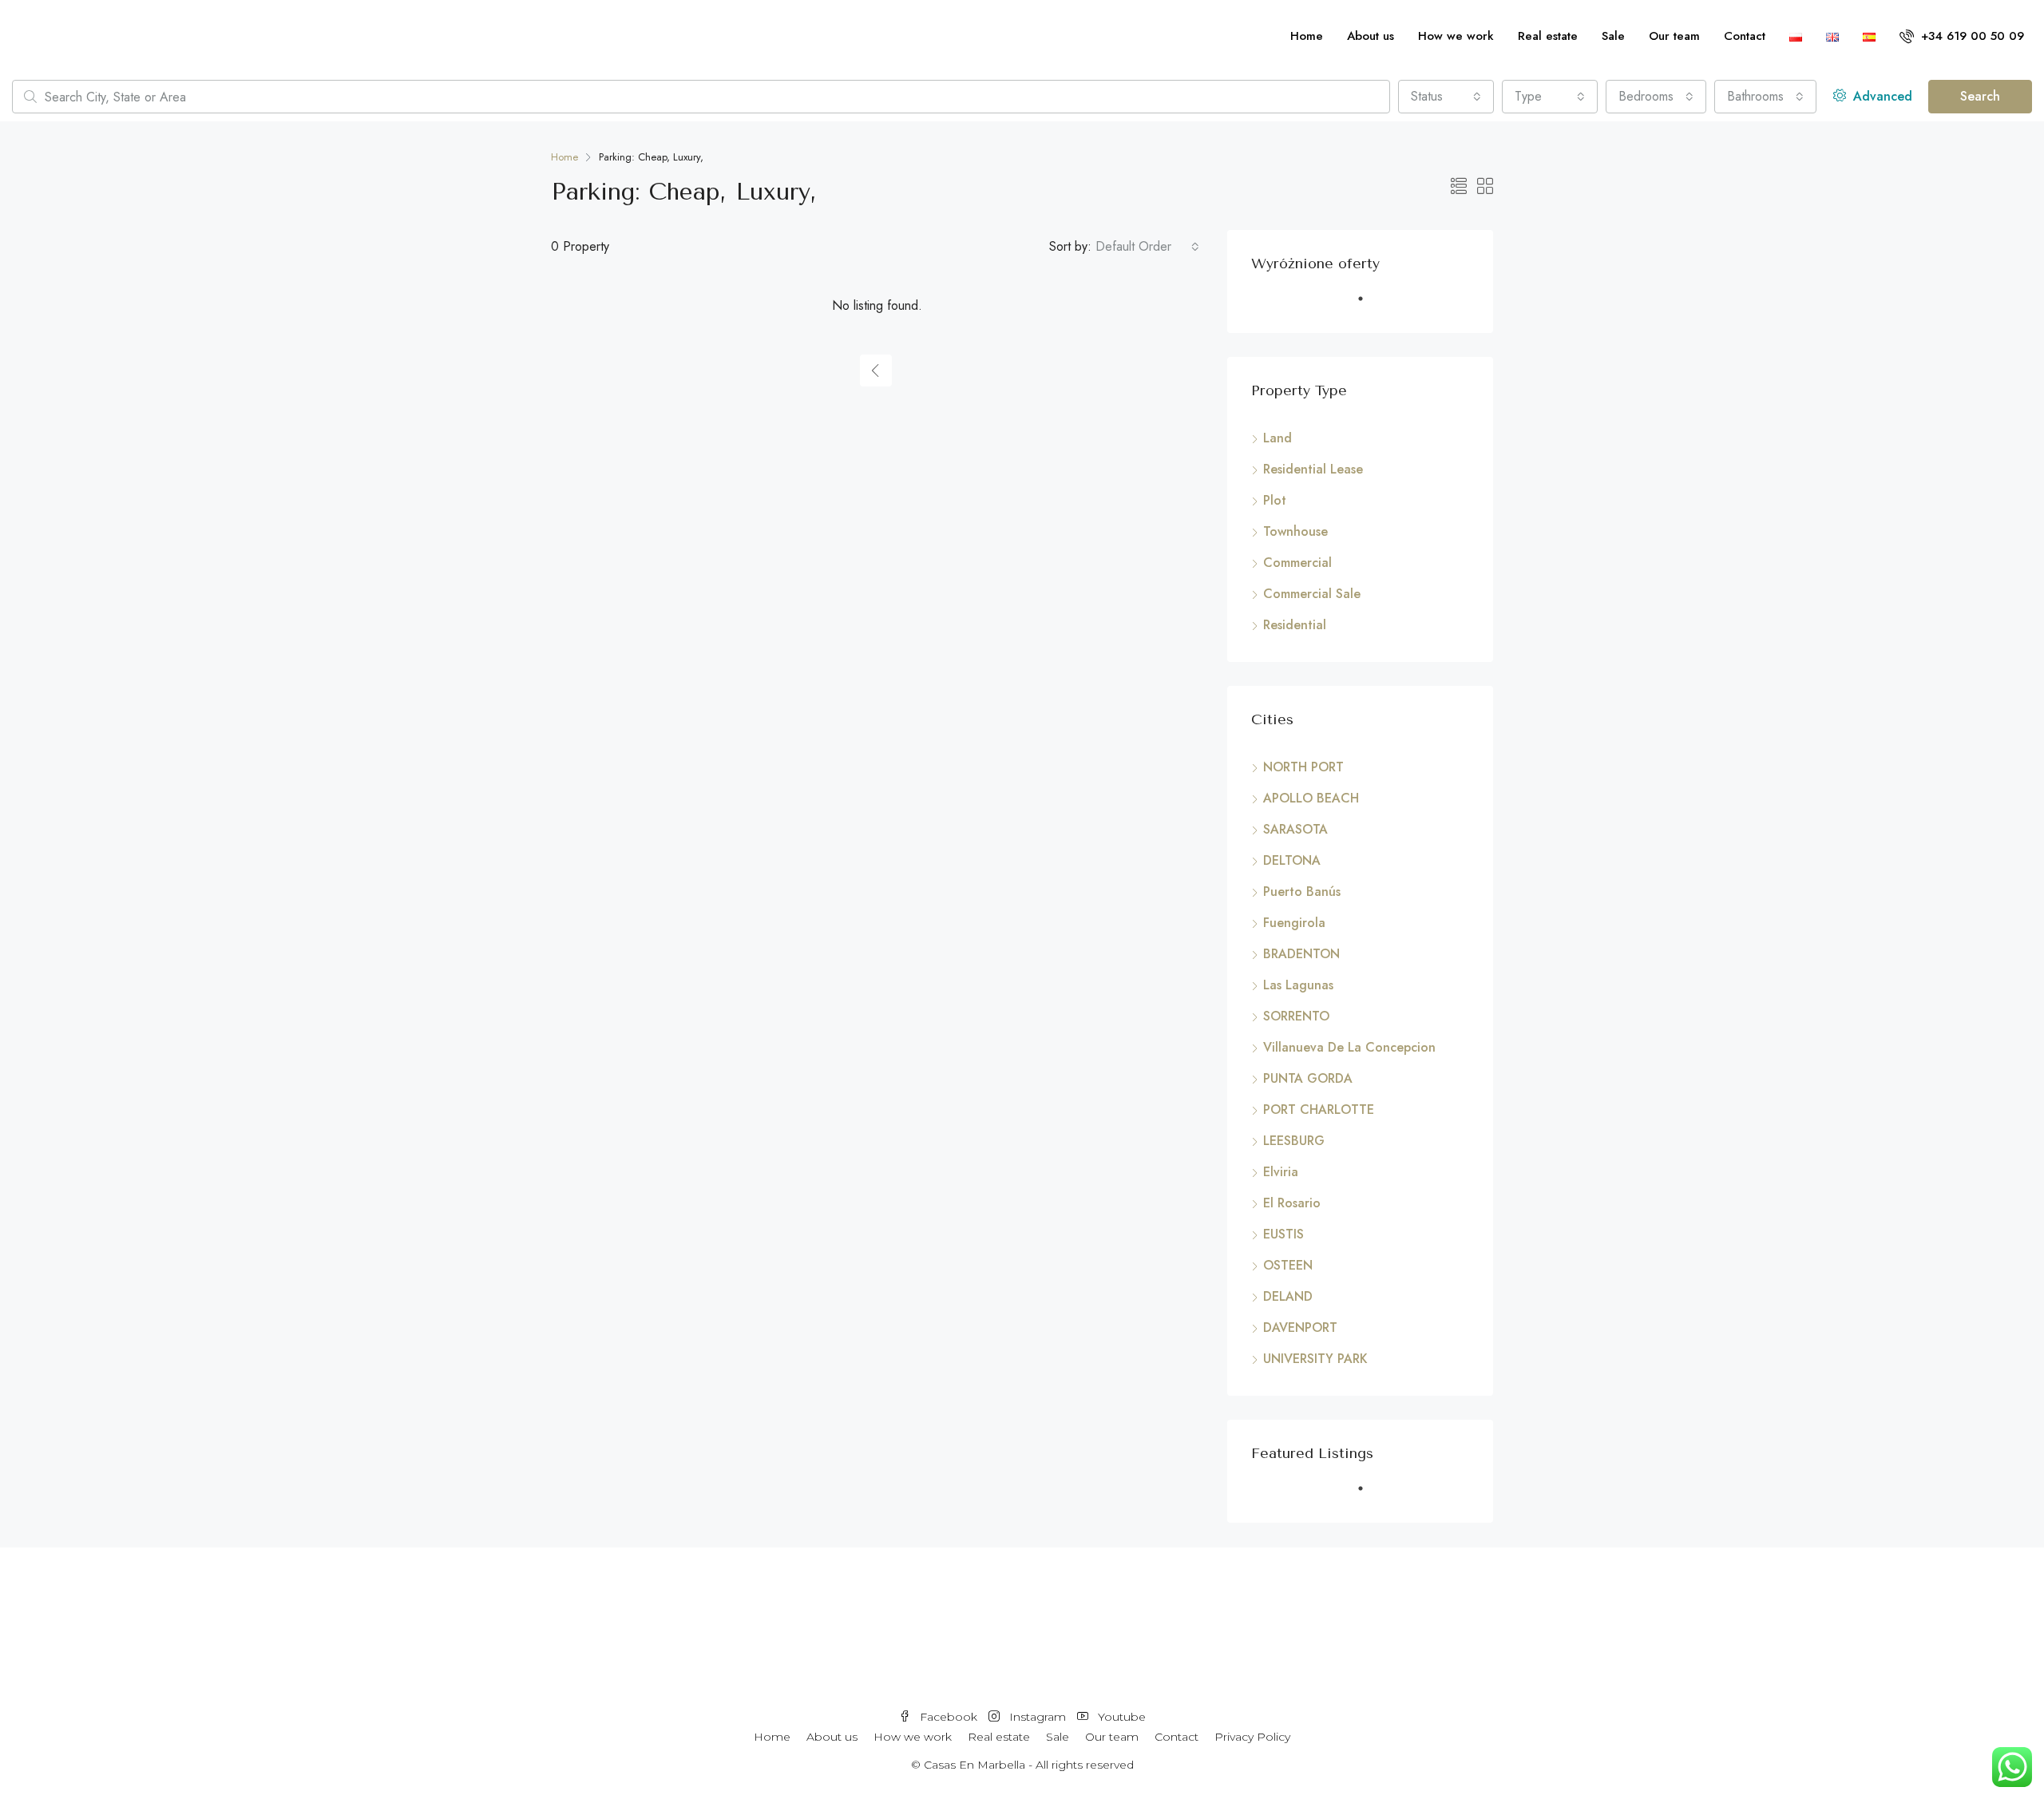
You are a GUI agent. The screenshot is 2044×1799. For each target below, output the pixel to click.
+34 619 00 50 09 (1971, 36)
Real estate (1548, 36)
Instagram (1038, 1717)
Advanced (1881, 96)
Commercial (1297, 563)
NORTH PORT (1303, 767)
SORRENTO (1296, 1016)
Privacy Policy (1252, 1737)
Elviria (1281, 1172)
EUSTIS (1283, 1234)
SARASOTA (1295, 829)
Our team (1674, 36)
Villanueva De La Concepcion (1349, 1047)
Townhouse (1295, 531)
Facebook (949, 1717)
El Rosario (1292, 1203)
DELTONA (1292, 860)
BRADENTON (1301, 954)
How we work (1456, 36)
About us (1371, 36)
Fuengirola (1294, 923)
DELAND (1288, 1296)
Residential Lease (1313, 469)
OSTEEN (1288, 1265)
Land (1277, 438)
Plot (1275, 500)
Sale (1613, 36)
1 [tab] (1369, 305)
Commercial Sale (1312, 594)
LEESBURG (1294, 1141)
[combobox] (1446, 97)
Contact (1745, 36)
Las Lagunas (1298, 985)
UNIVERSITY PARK (1315, 1359)
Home (1307, 36)
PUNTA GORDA (1308, 1078)
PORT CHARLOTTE (1319, 1110)
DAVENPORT (1300, 1327)
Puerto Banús (1302, 892)
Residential (1295, 625)
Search (1980, 96)
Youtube (1120, 1717)
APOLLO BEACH (1311, 798)
